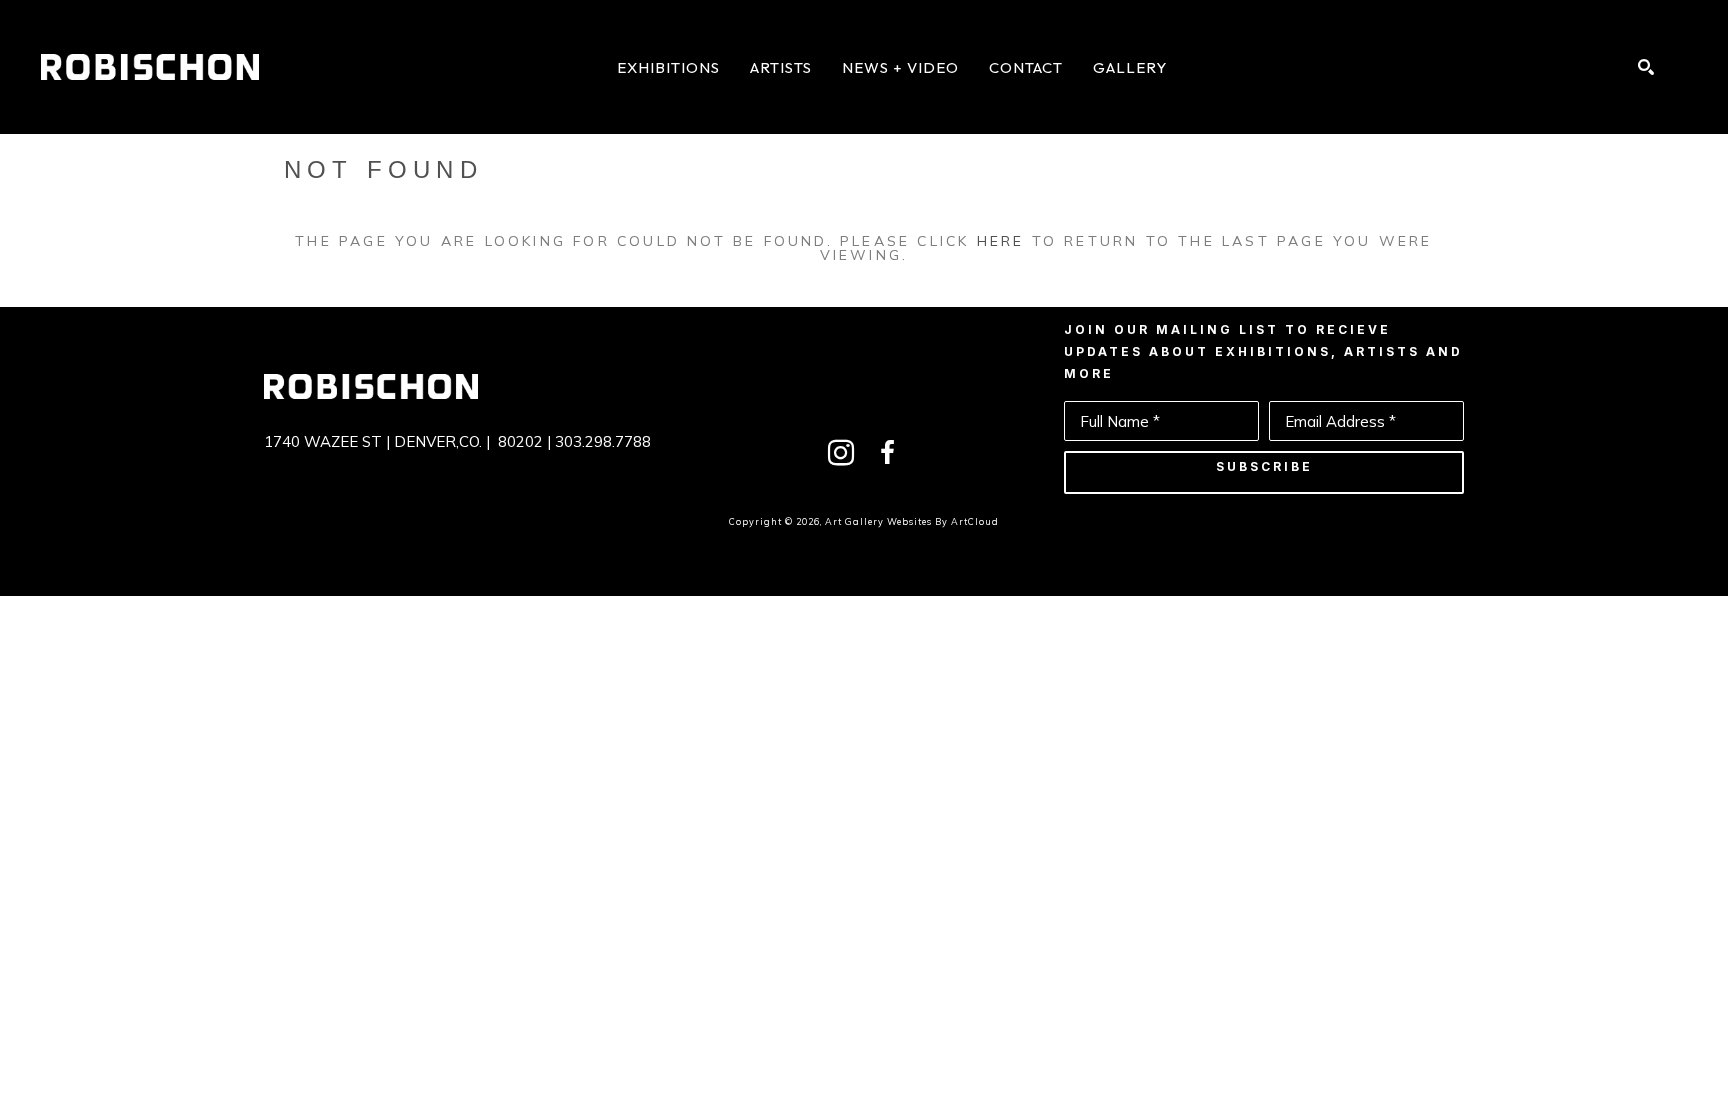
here (1001, 241)
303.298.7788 (603, 441)
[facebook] (887, 453)
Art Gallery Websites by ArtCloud (912, 521)
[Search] (1646, 67)
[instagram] (841, 453)
